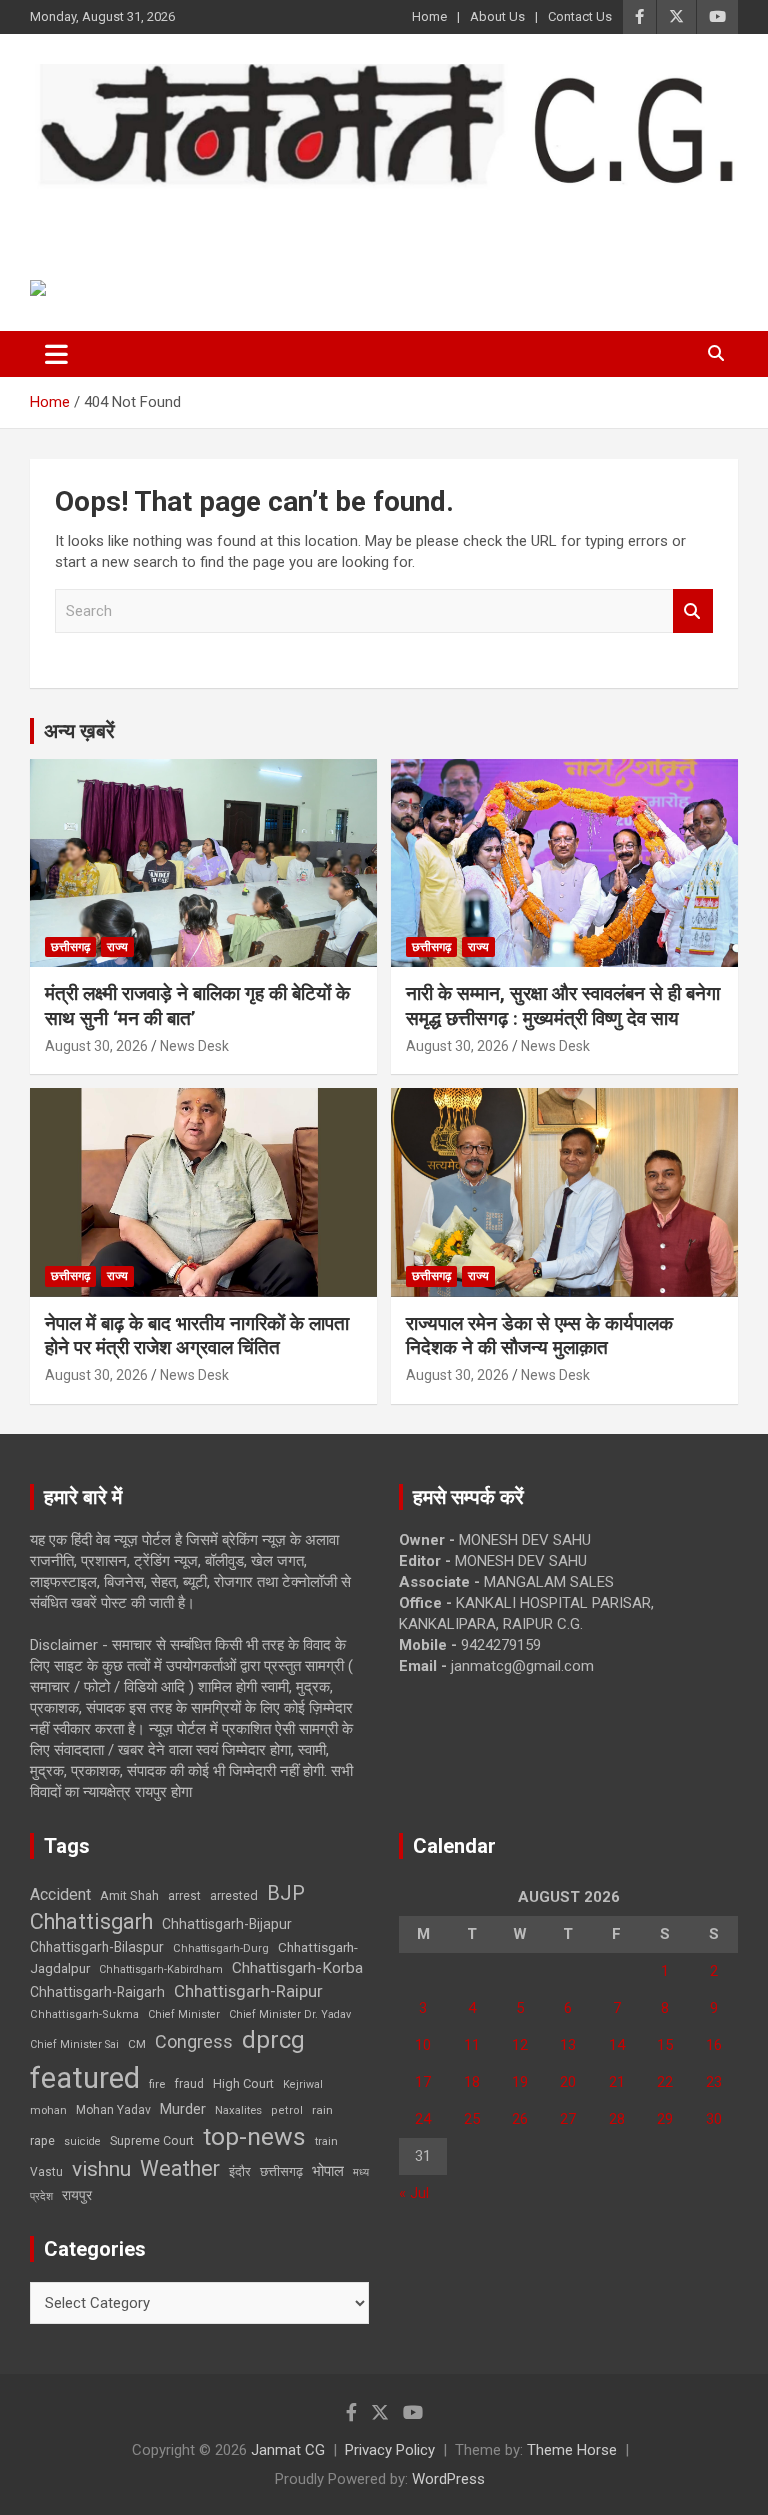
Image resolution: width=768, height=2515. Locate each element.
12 (520, 2045)
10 (423, 2045)
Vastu (46, 2172)
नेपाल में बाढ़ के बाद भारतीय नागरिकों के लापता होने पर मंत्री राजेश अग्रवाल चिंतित (197, 1336)
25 (472, 2119)
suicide (82, 2141)
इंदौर (240, 2171)
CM (137, 2044)
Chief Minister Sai (74, 2044)
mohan (48, 2110)
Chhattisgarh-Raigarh (97, 1992)
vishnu (101, 2169)
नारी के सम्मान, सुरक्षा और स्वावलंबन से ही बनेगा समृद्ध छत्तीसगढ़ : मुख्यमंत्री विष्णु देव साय (563, 1006)
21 (617, 2082)
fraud (189, 2084)
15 (665, 2045)
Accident (60, 1894)
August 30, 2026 (96, 1046)
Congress (194, 2041)
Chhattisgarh (91, 1921)
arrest (184, 1896)
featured (85, 2078)
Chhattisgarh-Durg (221, 1948)
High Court (243, 2083)
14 (617, 2045)
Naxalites (238, 2110)
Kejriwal (303, 2084)
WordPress (448, 2479)
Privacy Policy (390, 2450)
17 (423, 2082)
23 (714, 2082)
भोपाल (328, 2171)
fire (157, 2084)
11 (472, 2045)
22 (665, 2082)
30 (714, 2119)
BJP (286, 1893)
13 (568, 2045)
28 (617, 2119)
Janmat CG (128, 216)
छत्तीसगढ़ (70, 947)
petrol (287, 2110)
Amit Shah (129, 1895)
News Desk (194, 1046)
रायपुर (77, 2195)
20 (568, 2082)
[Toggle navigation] (56, 354)
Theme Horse (572, 2450)
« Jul (414, 2193)
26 (520, 2119)
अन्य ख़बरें (79, 731)
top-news (254, 2136)
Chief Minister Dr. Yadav (290, 2014)
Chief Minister (184, 2014)
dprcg (273, 2040)
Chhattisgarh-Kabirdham (161, 1969)
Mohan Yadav (113, 2110)
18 (472, 2082)
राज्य (117, 947)
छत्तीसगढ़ (281, 2171)
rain (322, 2110)
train (326, 2141)
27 (568, 2119)
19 (520, 2082)
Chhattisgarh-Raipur (248, 1991)
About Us (497, 16)
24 (423, 2119)
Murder (183, 2109)
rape (42, 2140)
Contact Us (580, 16)
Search (693, 611)
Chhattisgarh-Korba (297, 1968)
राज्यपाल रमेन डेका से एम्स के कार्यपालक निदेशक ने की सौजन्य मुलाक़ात (539, 1336)
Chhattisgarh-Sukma (84, 2014)
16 (714, 2045)
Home (429, 16)
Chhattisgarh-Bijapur (227, 1924)
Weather (180, 2168)
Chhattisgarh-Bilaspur (97, 1947)
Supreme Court (152, 2140)
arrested (234, 1895)
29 (665, 2119)
